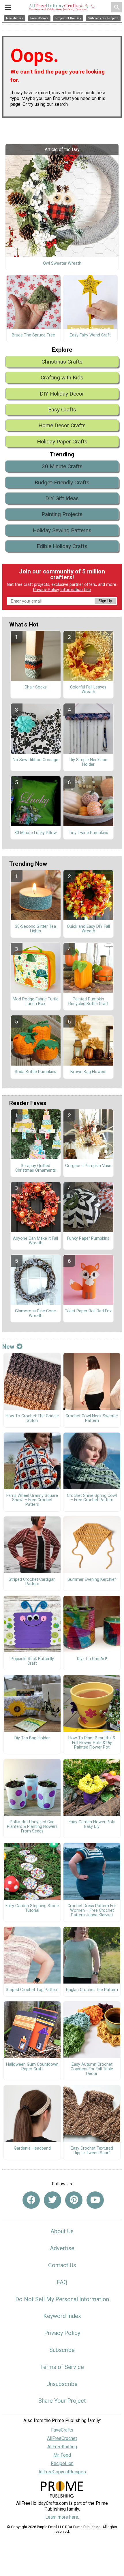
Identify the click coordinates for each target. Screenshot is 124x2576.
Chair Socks (36, 687)
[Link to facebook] (31, 2200)
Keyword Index (62, 2316)
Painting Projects (62, 514)
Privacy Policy (46, 590)
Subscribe (62, 2350)
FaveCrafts (62, 2430)
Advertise (62, 2248)
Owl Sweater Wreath (62, 264)
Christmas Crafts (62, 362)
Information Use (76, 590)
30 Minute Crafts (62, 466)
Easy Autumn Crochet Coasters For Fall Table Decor (92, 2069)
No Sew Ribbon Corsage (35, 760)
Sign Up (105, 601)
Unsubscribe (62, 2384)
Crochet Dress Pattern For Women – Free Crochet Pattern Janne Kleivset (92, 1911)
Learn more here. (62, 2517)
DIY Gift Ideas (62, 498)
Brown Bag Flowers (88, 1072)
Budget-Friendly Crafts (62, 482)
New (8, 1347)
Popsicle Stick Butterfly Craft (32, 1661)
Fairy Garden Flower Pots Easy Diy (92, 1824)
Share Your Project (62, 2401)
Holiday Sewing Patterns (62, 530)
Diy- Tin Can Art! (92, 1659)
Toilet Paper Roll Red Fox (88, 1311)
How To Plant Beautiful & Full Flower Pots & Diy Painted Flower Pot (92, 1743)
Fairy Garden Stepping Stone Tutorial (32, 1908)
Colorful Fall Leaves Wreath (88, 690)
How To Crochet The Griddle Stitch (32, 1418)
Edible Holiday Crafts (62, 546)
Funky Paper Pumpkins (88, 1239)
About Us (62, 2231)
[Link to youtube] (95, 2200)
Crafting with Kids (62, 378)
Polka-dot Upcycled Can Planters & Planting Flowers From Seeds (32, 1827)
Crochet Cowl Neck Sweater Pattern (92, 1418)
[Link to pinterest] (74, 2200)
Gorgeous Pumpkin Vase (88, 1166)
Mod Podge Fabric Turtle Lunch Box (36, 1002)
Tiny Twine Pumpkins (88, 833)
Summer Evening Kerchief (92, 1580)
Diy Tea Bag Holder (32, 1738)
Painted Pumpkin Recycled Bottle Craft (88, 1002)
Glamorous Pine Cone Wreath (35, 1314)
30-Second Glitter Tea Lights (35, 929)
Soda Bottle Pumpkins (35, 1072)
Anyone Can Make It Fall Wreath (35, 1241)
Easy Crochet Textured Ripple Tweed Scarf (92, 2151)
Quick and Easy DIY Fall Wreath (88, 929)
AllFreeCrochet (62, 2438)
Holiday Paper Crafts (62, 442)
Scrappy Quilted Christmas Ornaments (36, 1168)
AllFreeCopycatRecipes (62, 2472)
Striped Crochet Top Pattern (32, 1990)
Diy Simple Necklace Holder (88, 762)
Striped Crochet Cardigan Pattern (32, 1582)
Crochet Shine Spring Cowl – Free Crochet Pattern (92, 1498)
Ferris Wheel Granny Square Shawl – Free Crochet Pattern (32, 1500)
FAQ (62, 2282)
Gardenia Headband (32, 2148)
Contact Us (62, 2265)
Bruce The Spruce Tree (33, 335)
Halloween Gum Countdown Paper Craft (32, 2067)
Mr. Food (62, 2455)
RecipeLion (62, 2463)
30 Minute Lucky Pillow (36, 833)
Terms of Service (62, 2367)
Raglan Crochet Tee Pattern (92, 1990)
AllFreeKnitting (62, 2447)
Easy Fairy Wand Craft (90, 335)
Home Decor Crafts (62, 425)
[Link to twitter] (52, 2200)
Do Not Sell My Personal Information (62, 2299)
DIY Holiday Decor (62, 394)
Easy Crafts (62, 410)
